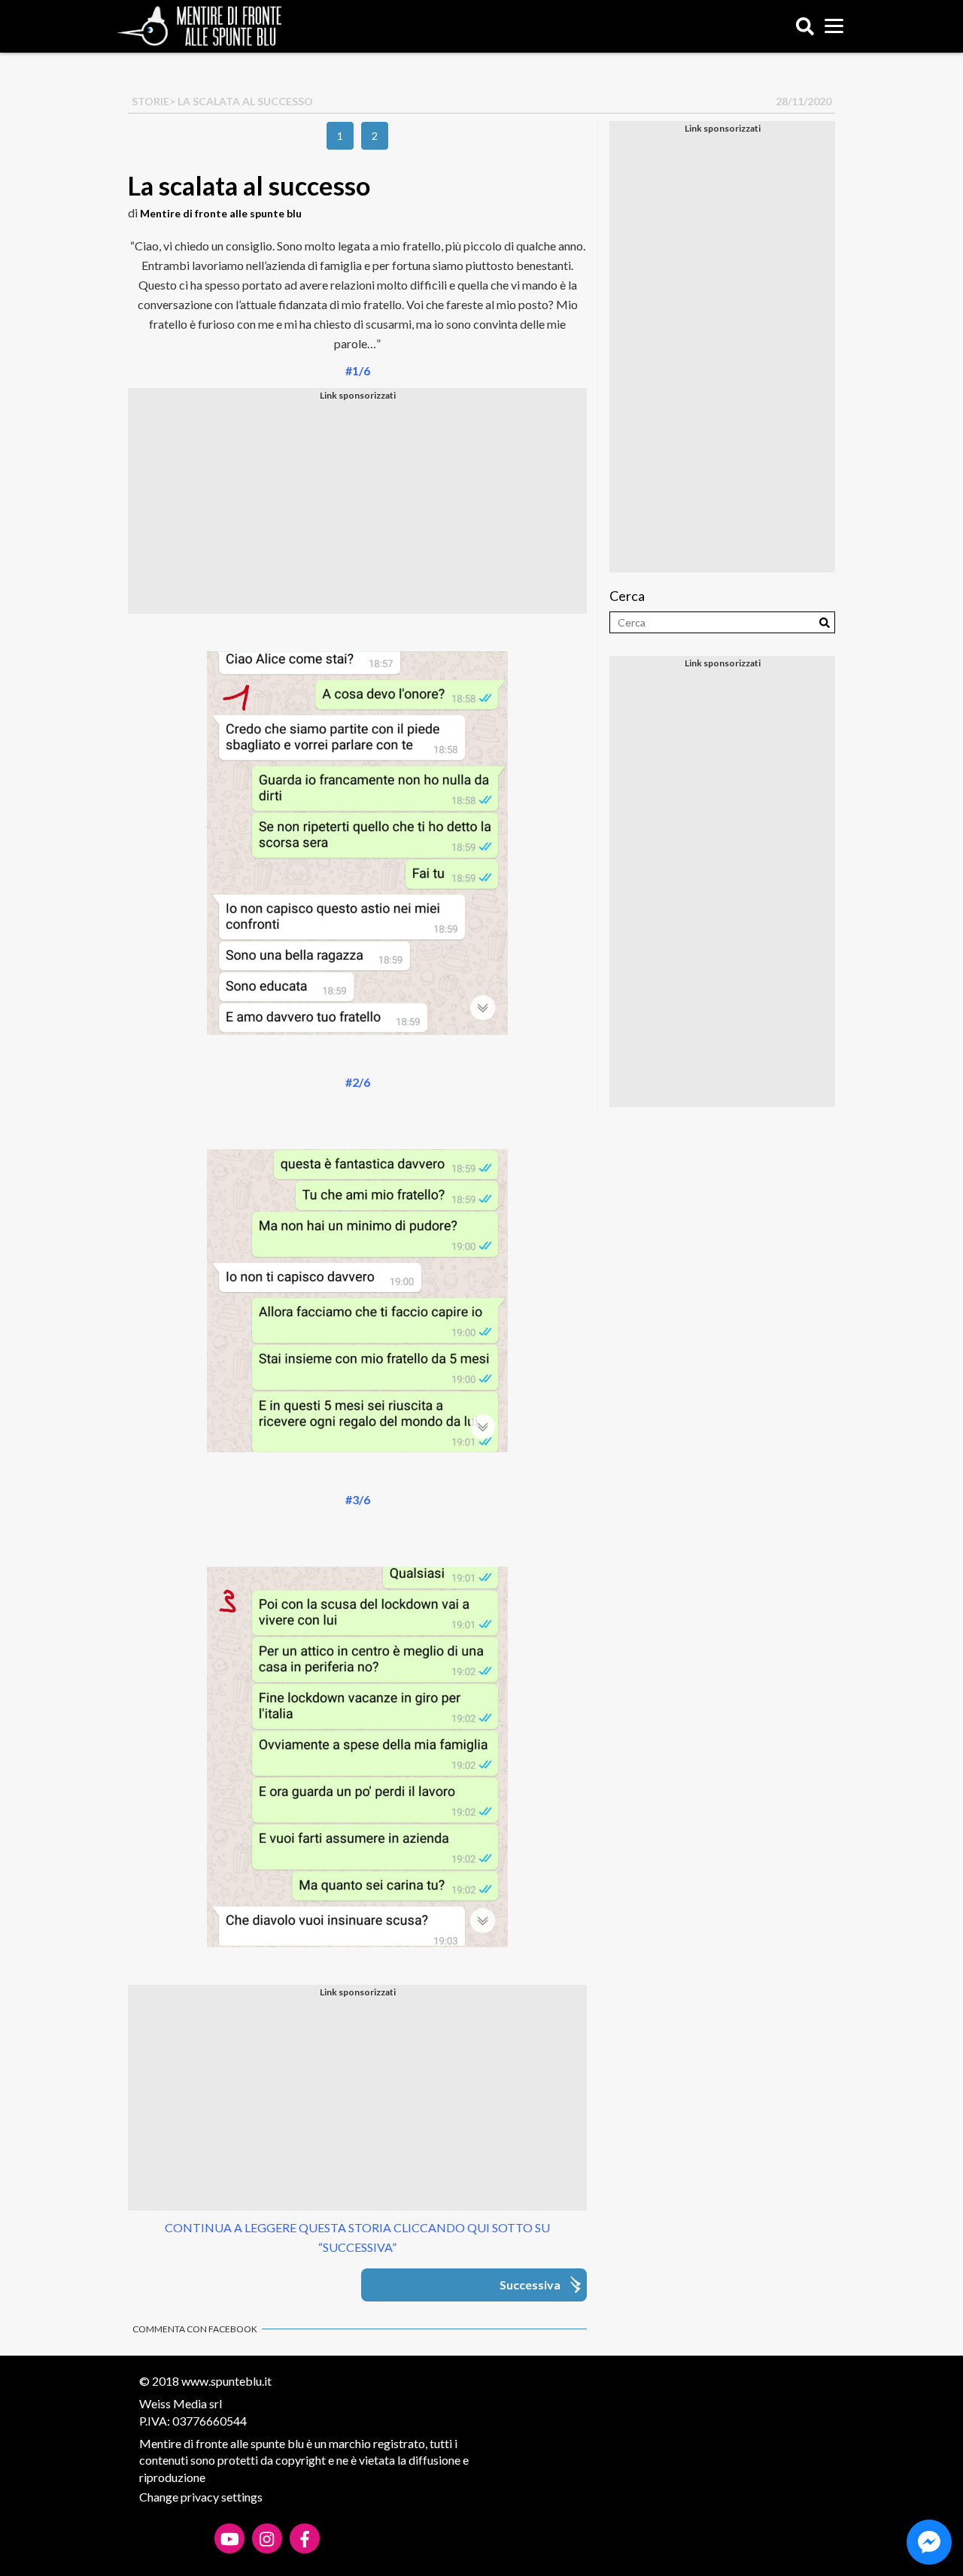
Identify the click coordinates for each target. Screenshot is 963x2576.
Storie (150, 101)
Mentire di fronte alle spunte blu (221, 213)
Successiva (530, 2285)
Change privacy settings (201, 2497)
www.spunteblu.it (226, 2381)
